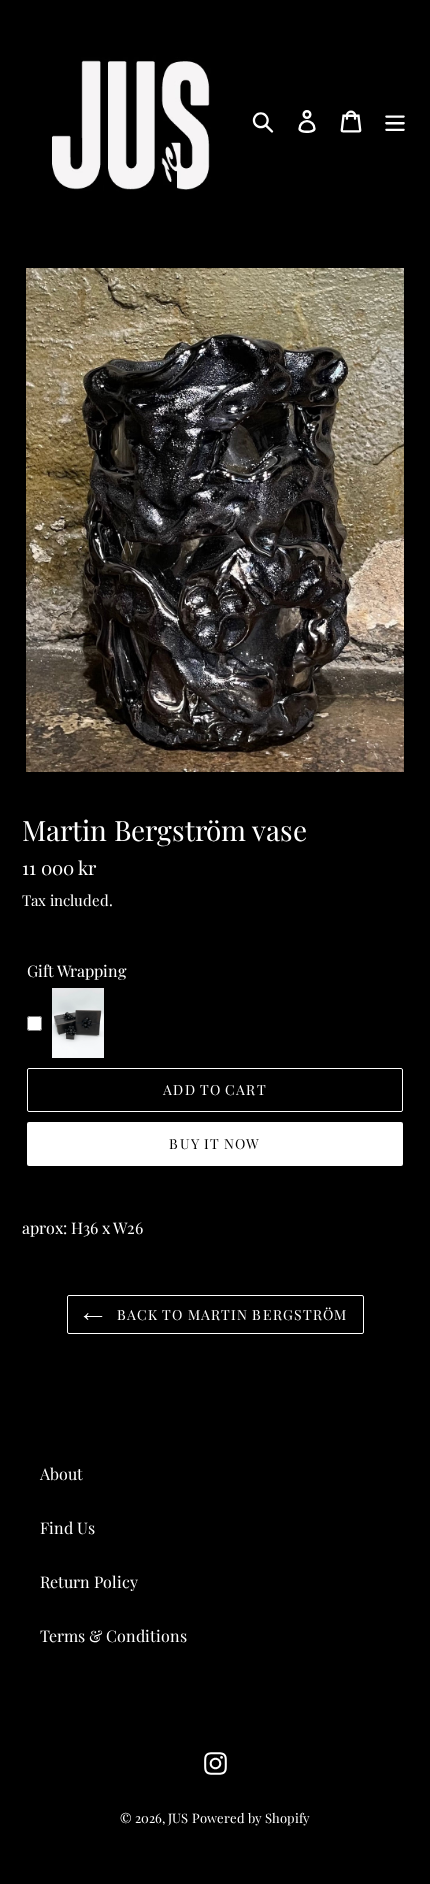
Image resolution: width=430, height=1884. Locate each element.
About (61, 1473)
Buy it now (214, 1143)
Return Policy (89, 1581)
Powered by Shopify (251, 1817)
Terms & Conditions (113, 1635)
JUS (178, 1817)
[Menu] (395, 120)
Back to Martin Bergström (230, 1314)
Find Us (67, 1527)
